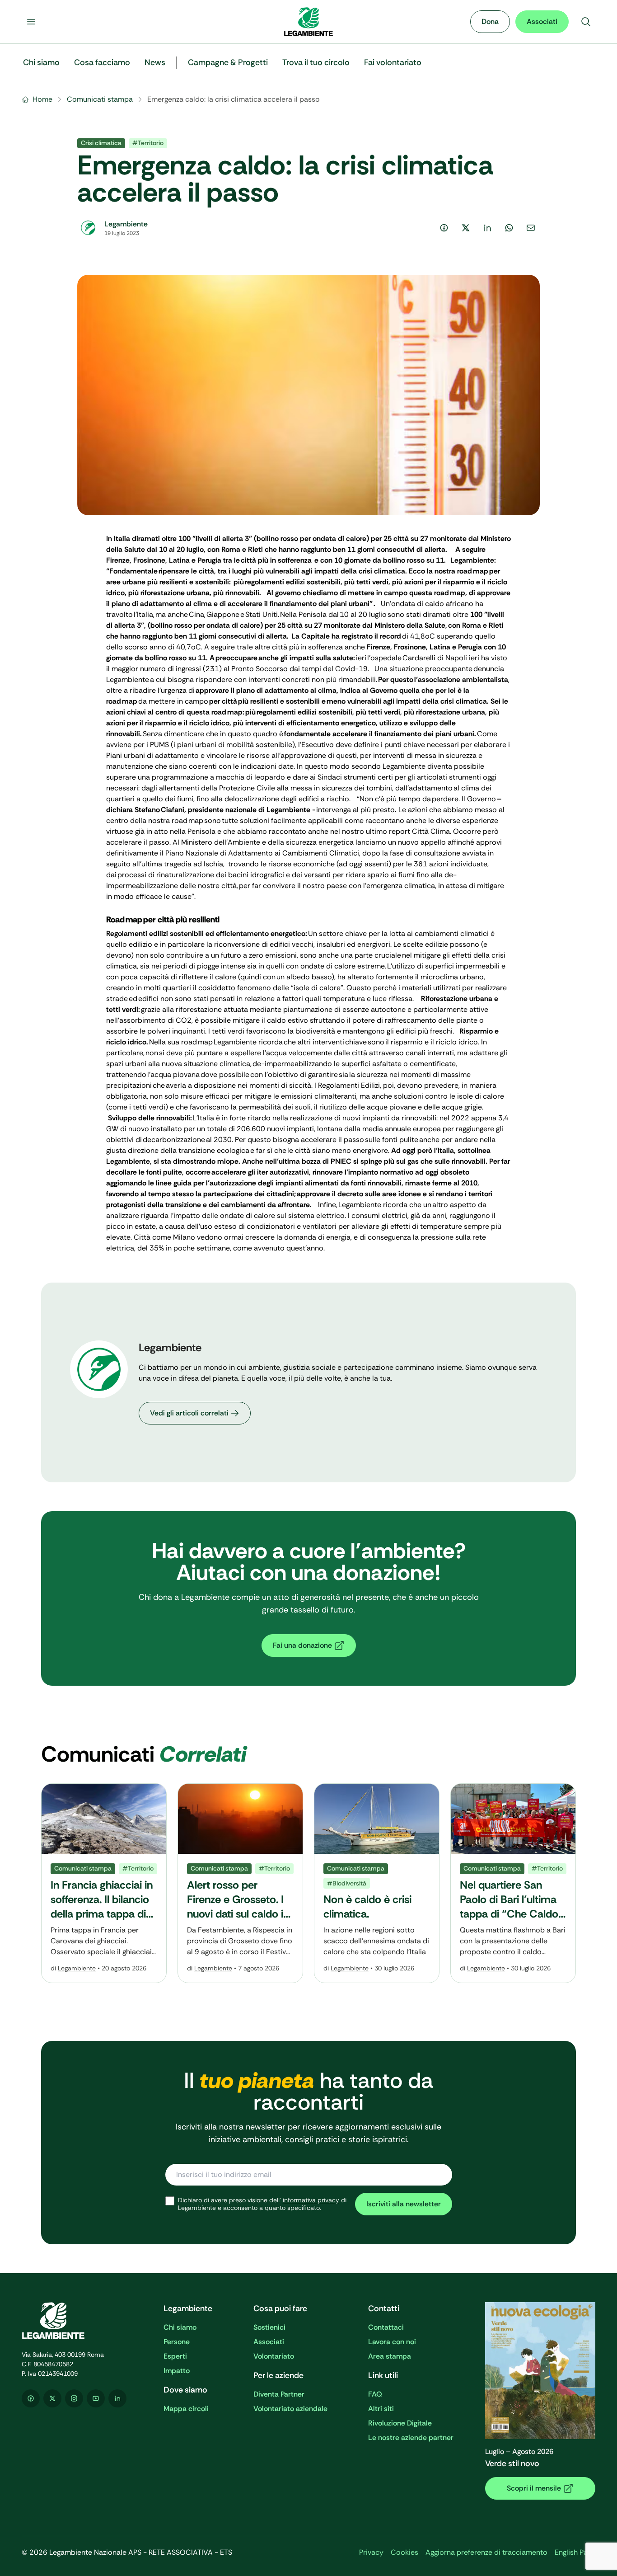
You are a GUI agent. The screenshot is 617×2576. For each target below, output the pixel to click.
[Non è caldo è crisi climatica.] (377, 1883)
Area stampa (390, 2356)
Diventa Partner (279, 2394)
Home (42, 99)
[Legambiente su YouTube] (96, 2398)
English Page (575, 2552)
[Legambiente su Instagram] (74, 2398)
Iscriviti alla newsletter (404, 2204)
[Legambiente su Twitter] (52, 2398)
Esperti (175, 2356)
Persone (177, 2342)
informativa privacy (311, 2200)
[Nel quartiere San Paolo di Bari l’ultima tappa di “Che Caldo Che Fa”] (513, 1883)
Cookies (404, 2552)
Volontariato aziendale (290, 2409)
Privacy (371, 2552)
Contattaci (386, 2327)
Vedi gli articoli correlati (189, 1413)
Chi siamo (180, 2327)
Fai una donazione (302, 1645)
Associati (542, 21)
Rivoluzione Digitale (400, 2423)
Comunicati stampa (100, 99)
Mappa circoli (186, 2409)
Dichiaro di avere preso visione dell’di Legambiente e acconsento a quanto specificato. (262, 2204)
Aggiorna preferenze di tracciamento (486, 2552)
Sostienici (269, 2327)
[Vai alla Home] (308, 22)
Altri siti (381, 2409)
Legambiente (77, 1968)
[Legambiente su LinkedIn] (117, 2398)
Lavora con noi (392, 2342)
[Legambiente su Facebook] (31, 2398)
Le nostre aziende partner (411, 2437)
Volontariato (274, 2356)
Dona (490, 21)
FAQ (375, 2394)
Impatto (177, 2371)
